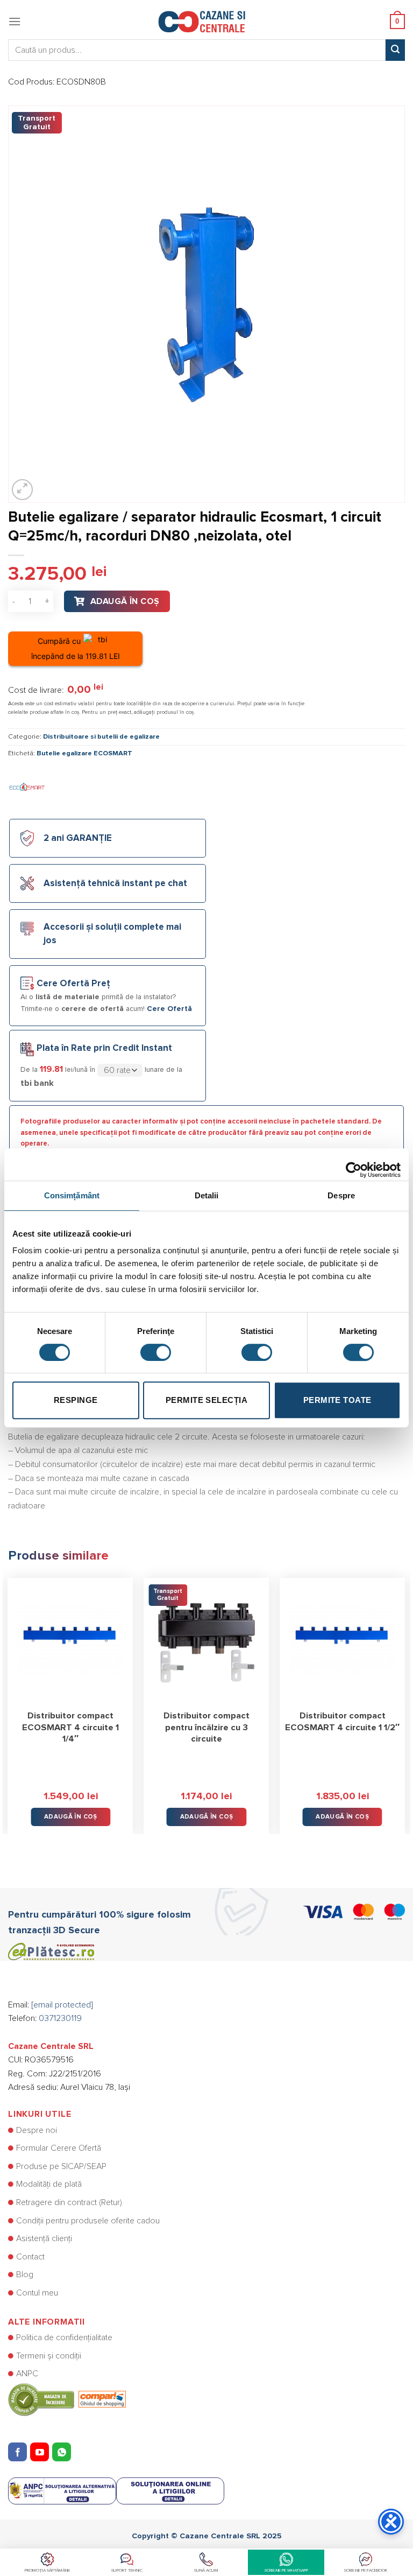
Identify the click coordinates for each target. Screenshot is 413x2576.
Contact (30, 2257)
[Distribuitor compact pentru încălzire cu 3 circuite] (206, 1641)
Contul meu (37, 2293)
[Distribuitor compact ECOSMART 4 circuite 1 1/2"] (342, 1641)
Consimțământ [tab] (72, 1195)
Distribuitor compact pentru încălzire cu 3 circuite (206, 1727)
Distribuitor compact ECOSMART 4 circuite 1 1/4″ (70, 1727)
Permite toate (337, 1400)
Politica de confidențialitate (64, 2338)
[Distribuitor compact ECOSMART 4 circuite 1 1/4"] (71, 1641)
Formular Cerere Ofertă (59, 2148)
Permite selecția (206, 1400)
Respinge (76, 1400)
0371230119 (60, 2018)
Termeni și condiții (49, 2356)
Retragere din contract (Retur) (69, 2202)
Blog (25, 2275)
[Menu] (15, 21)
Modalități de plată (49, 2184)
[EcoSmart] (27, 787)
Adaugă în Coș (125, 601)
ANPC (27, 2374)
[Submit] (395, 50)
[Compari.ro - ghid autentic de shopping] (67, 2399)
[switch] (156, 1352)
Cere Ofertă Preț (73, 984)
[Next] (404, 1698)
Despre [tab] (341, 1195)
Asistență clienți (44, 2238)
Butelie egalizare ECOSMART (84, 753)
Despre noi (37, 2130)
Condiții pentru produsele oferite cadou (88, 2221)
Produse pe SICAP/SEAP (61, 2166)
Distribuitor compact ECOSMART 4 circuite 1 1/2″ (342, 1722)
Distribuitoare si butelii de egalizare (101, 737)
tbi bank (37, 1083)
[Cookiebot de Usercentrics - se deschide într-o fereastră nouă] (354, 1164)
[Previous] (9, 1698)
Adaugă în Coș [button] (71, 1817)
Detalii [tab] (207, 1195)
